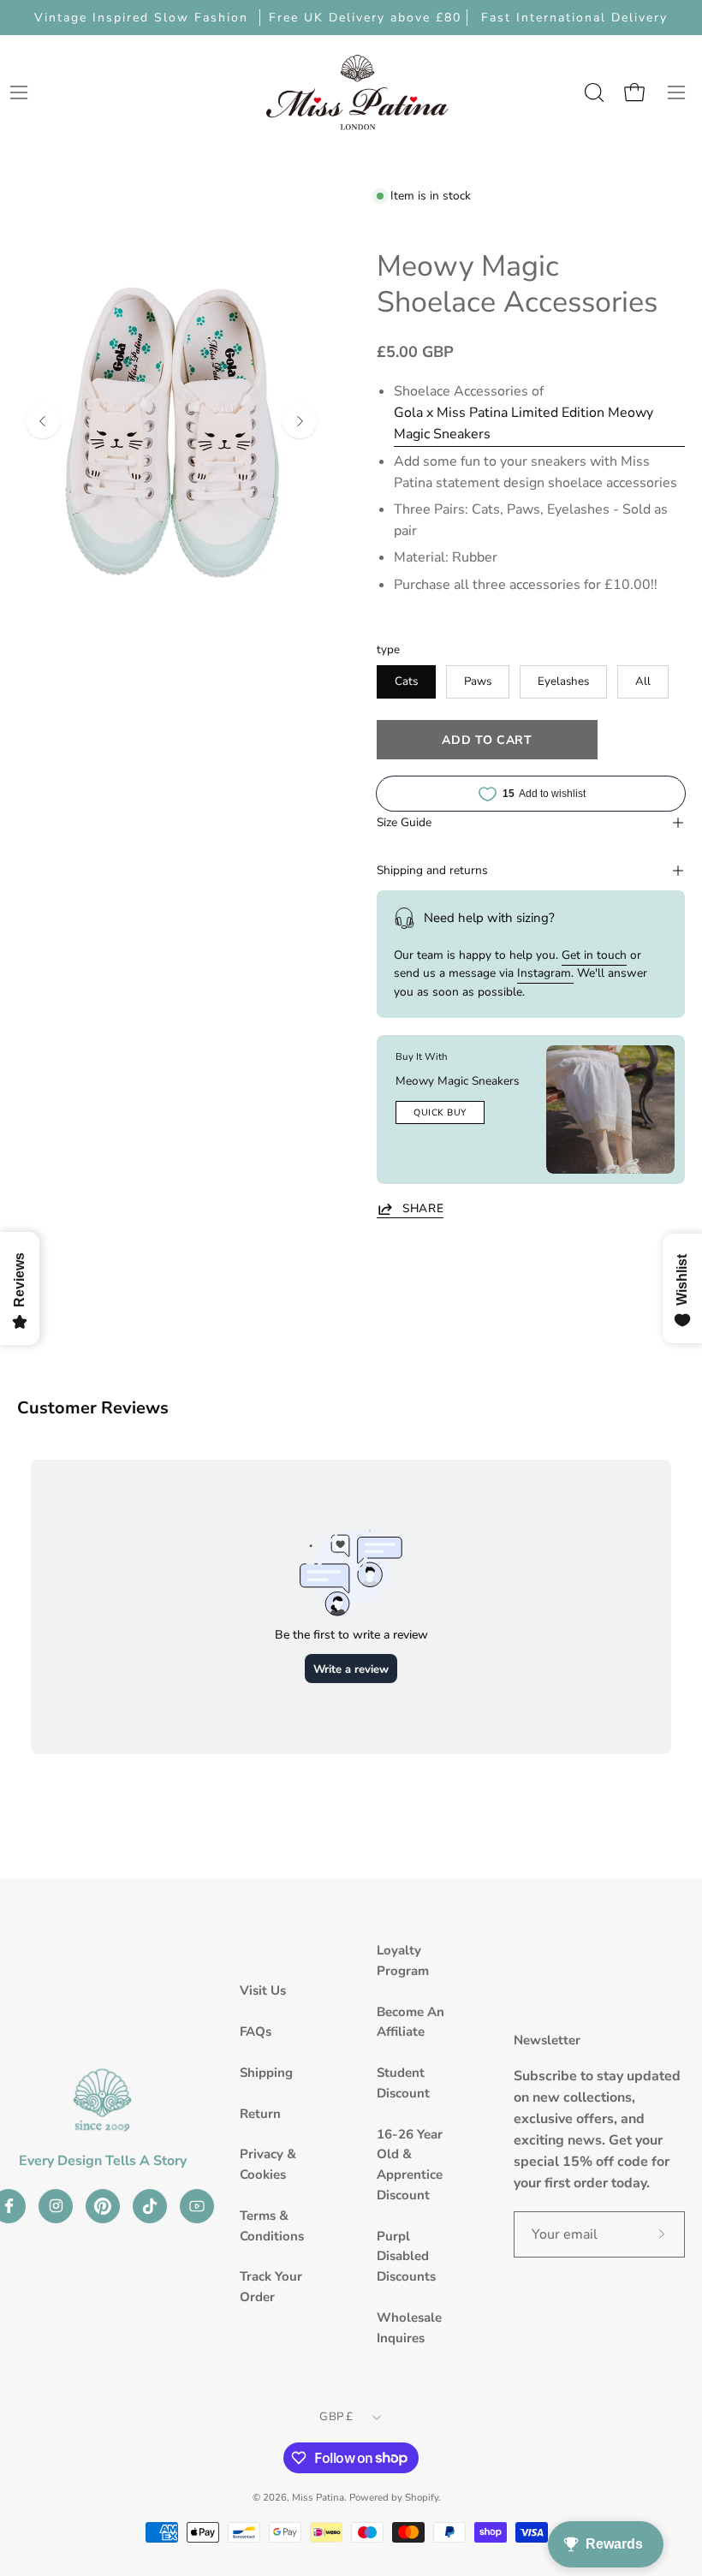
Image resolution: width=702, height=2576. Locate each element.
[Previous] (43, 421)
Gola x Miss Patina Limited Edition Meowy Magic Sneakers (524, 423)
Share (423, 1209)
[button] (592, 92)
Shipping (266, 2073)
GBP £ (336, 2417)
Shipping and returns (432, 870)
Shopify (422, 2497)
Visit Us (263, 1990)
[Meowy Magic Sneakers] (610, 1110)
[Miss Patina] (357, 92)
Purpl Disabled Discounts (406, 2257)
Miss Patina (318, 2497)
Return (260, 2114)
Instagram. (545, 973)
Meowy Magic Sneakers (458, 1081)
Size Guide (404, 822)
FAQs (256, 2032)
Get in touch (594, 955)
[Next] (300, 421)
